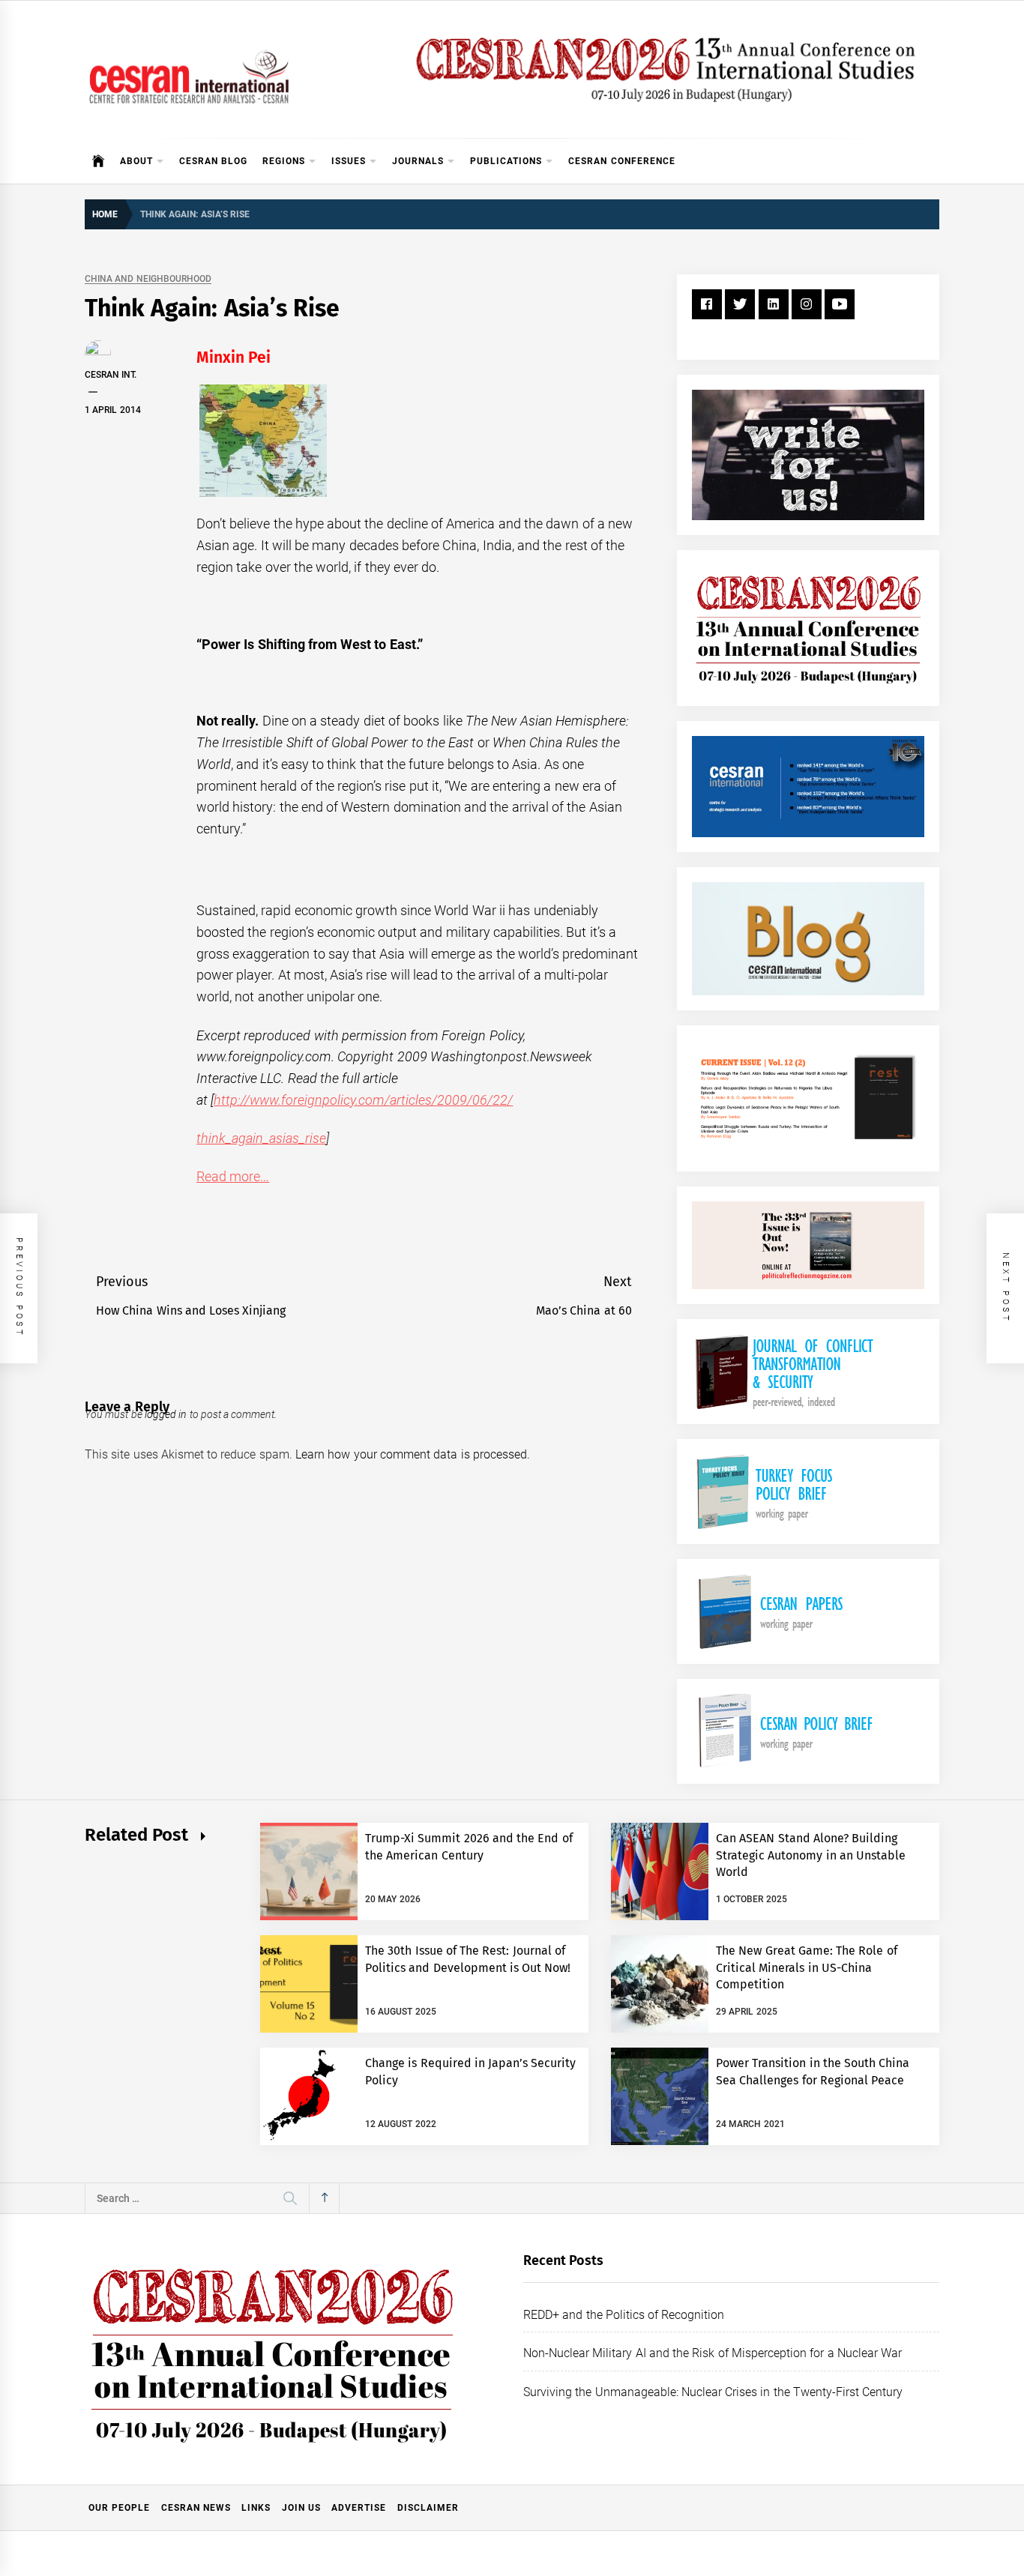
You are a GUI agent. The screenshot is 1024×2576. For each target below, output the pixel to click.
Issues (349, 161)
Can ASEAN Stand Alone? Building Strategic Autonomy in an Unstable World (811, 1855)
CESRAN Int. (111, 375)
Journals (418, 161)
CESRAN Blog (213, 161)
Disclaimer (428, 2508)
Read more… (233, 1176)
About (136, 161)
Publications (506, 161)
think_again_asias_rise (261, 1138)
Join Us (301, 2508)
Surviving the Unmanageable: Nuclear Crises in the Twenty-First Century (713, 2392)
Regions (284, 161)
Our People (119, 2508)
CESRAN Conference (621, 161)
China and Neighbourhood (148, 279)
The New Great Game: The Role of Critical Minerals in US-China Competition (807, 1967)
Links (256, 2508)
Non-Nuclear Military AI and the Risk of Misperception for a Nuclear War (713, 2353)
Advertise (359, 2508)
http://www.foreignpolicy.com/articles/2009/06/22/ (363, 1100)
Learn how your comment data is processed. (413, 1454)
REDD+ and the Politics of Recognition (624, 2315)
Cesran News (196, 2508)
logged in (166, 1414)
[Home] (99, 161)
